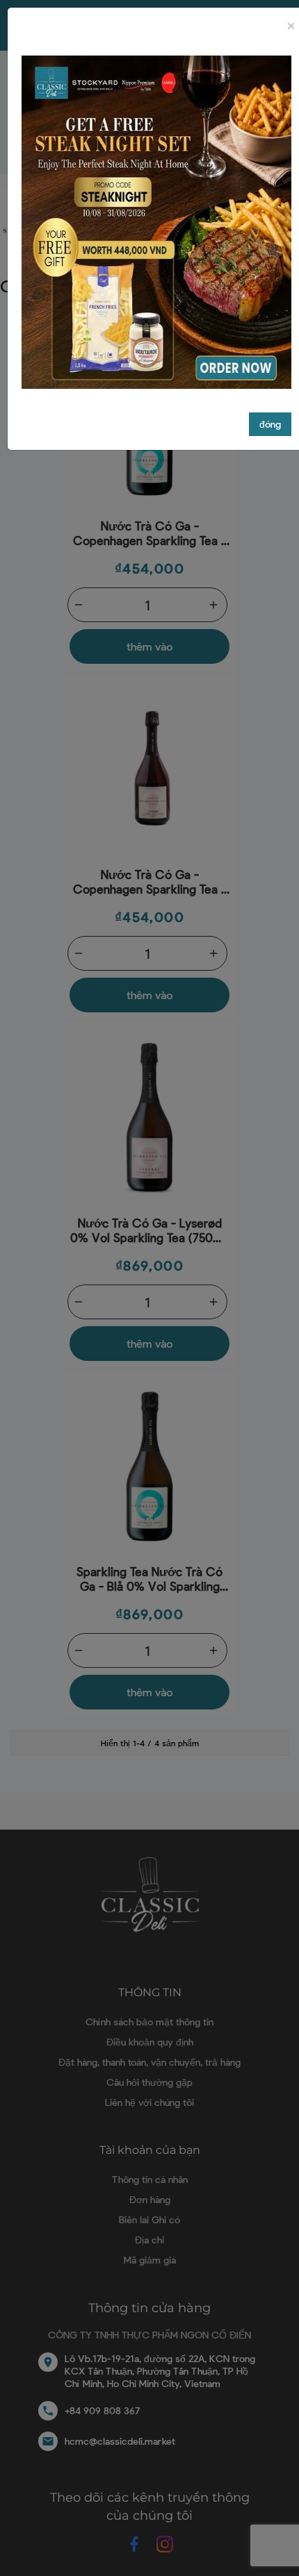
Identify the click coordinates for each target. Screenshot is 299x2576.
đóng (270, 424)
